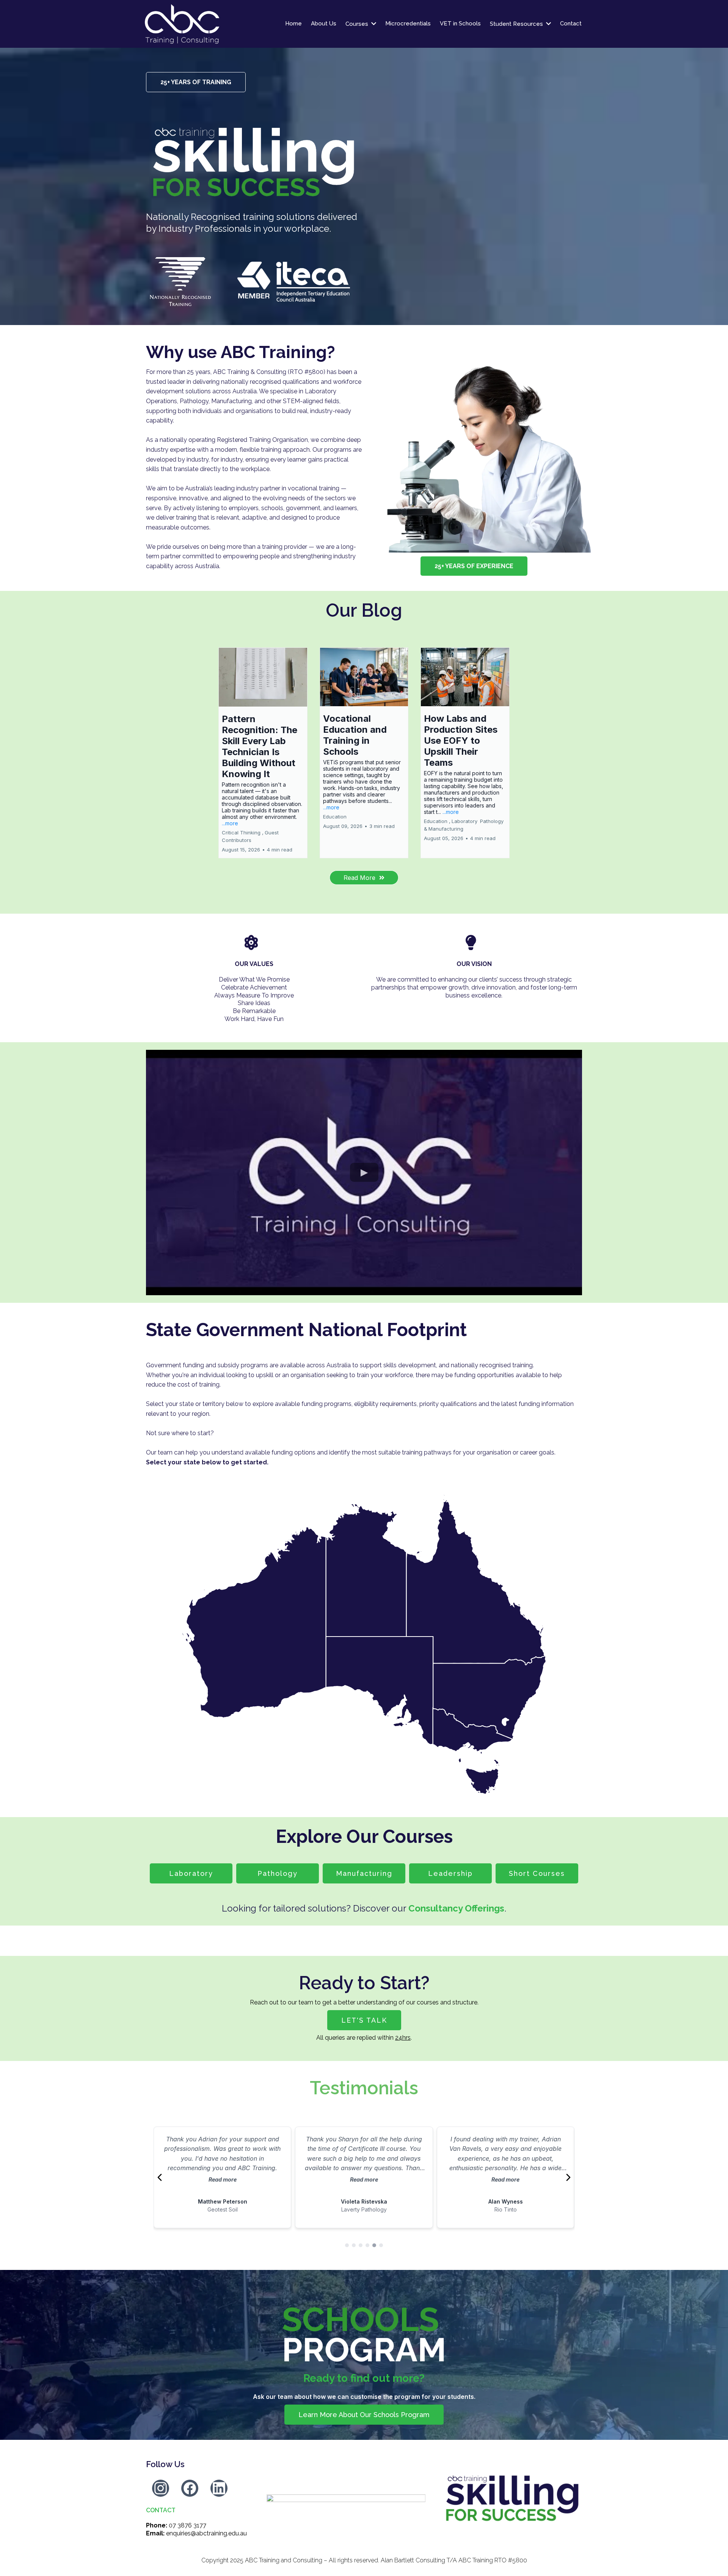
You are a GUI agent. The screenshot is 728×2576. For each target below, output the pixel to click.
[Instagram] (161, 2488)
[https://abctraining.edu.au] (211, 24)
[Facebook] (190, 2488)
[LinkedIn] (219, 2488)
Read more (223, 2179)
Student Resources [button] (517, 24)
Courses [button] (358, 24)
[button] (263, 753)
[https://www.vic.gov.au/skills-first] (346, 2498)
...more (230, 823)
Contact (161, 2510)
